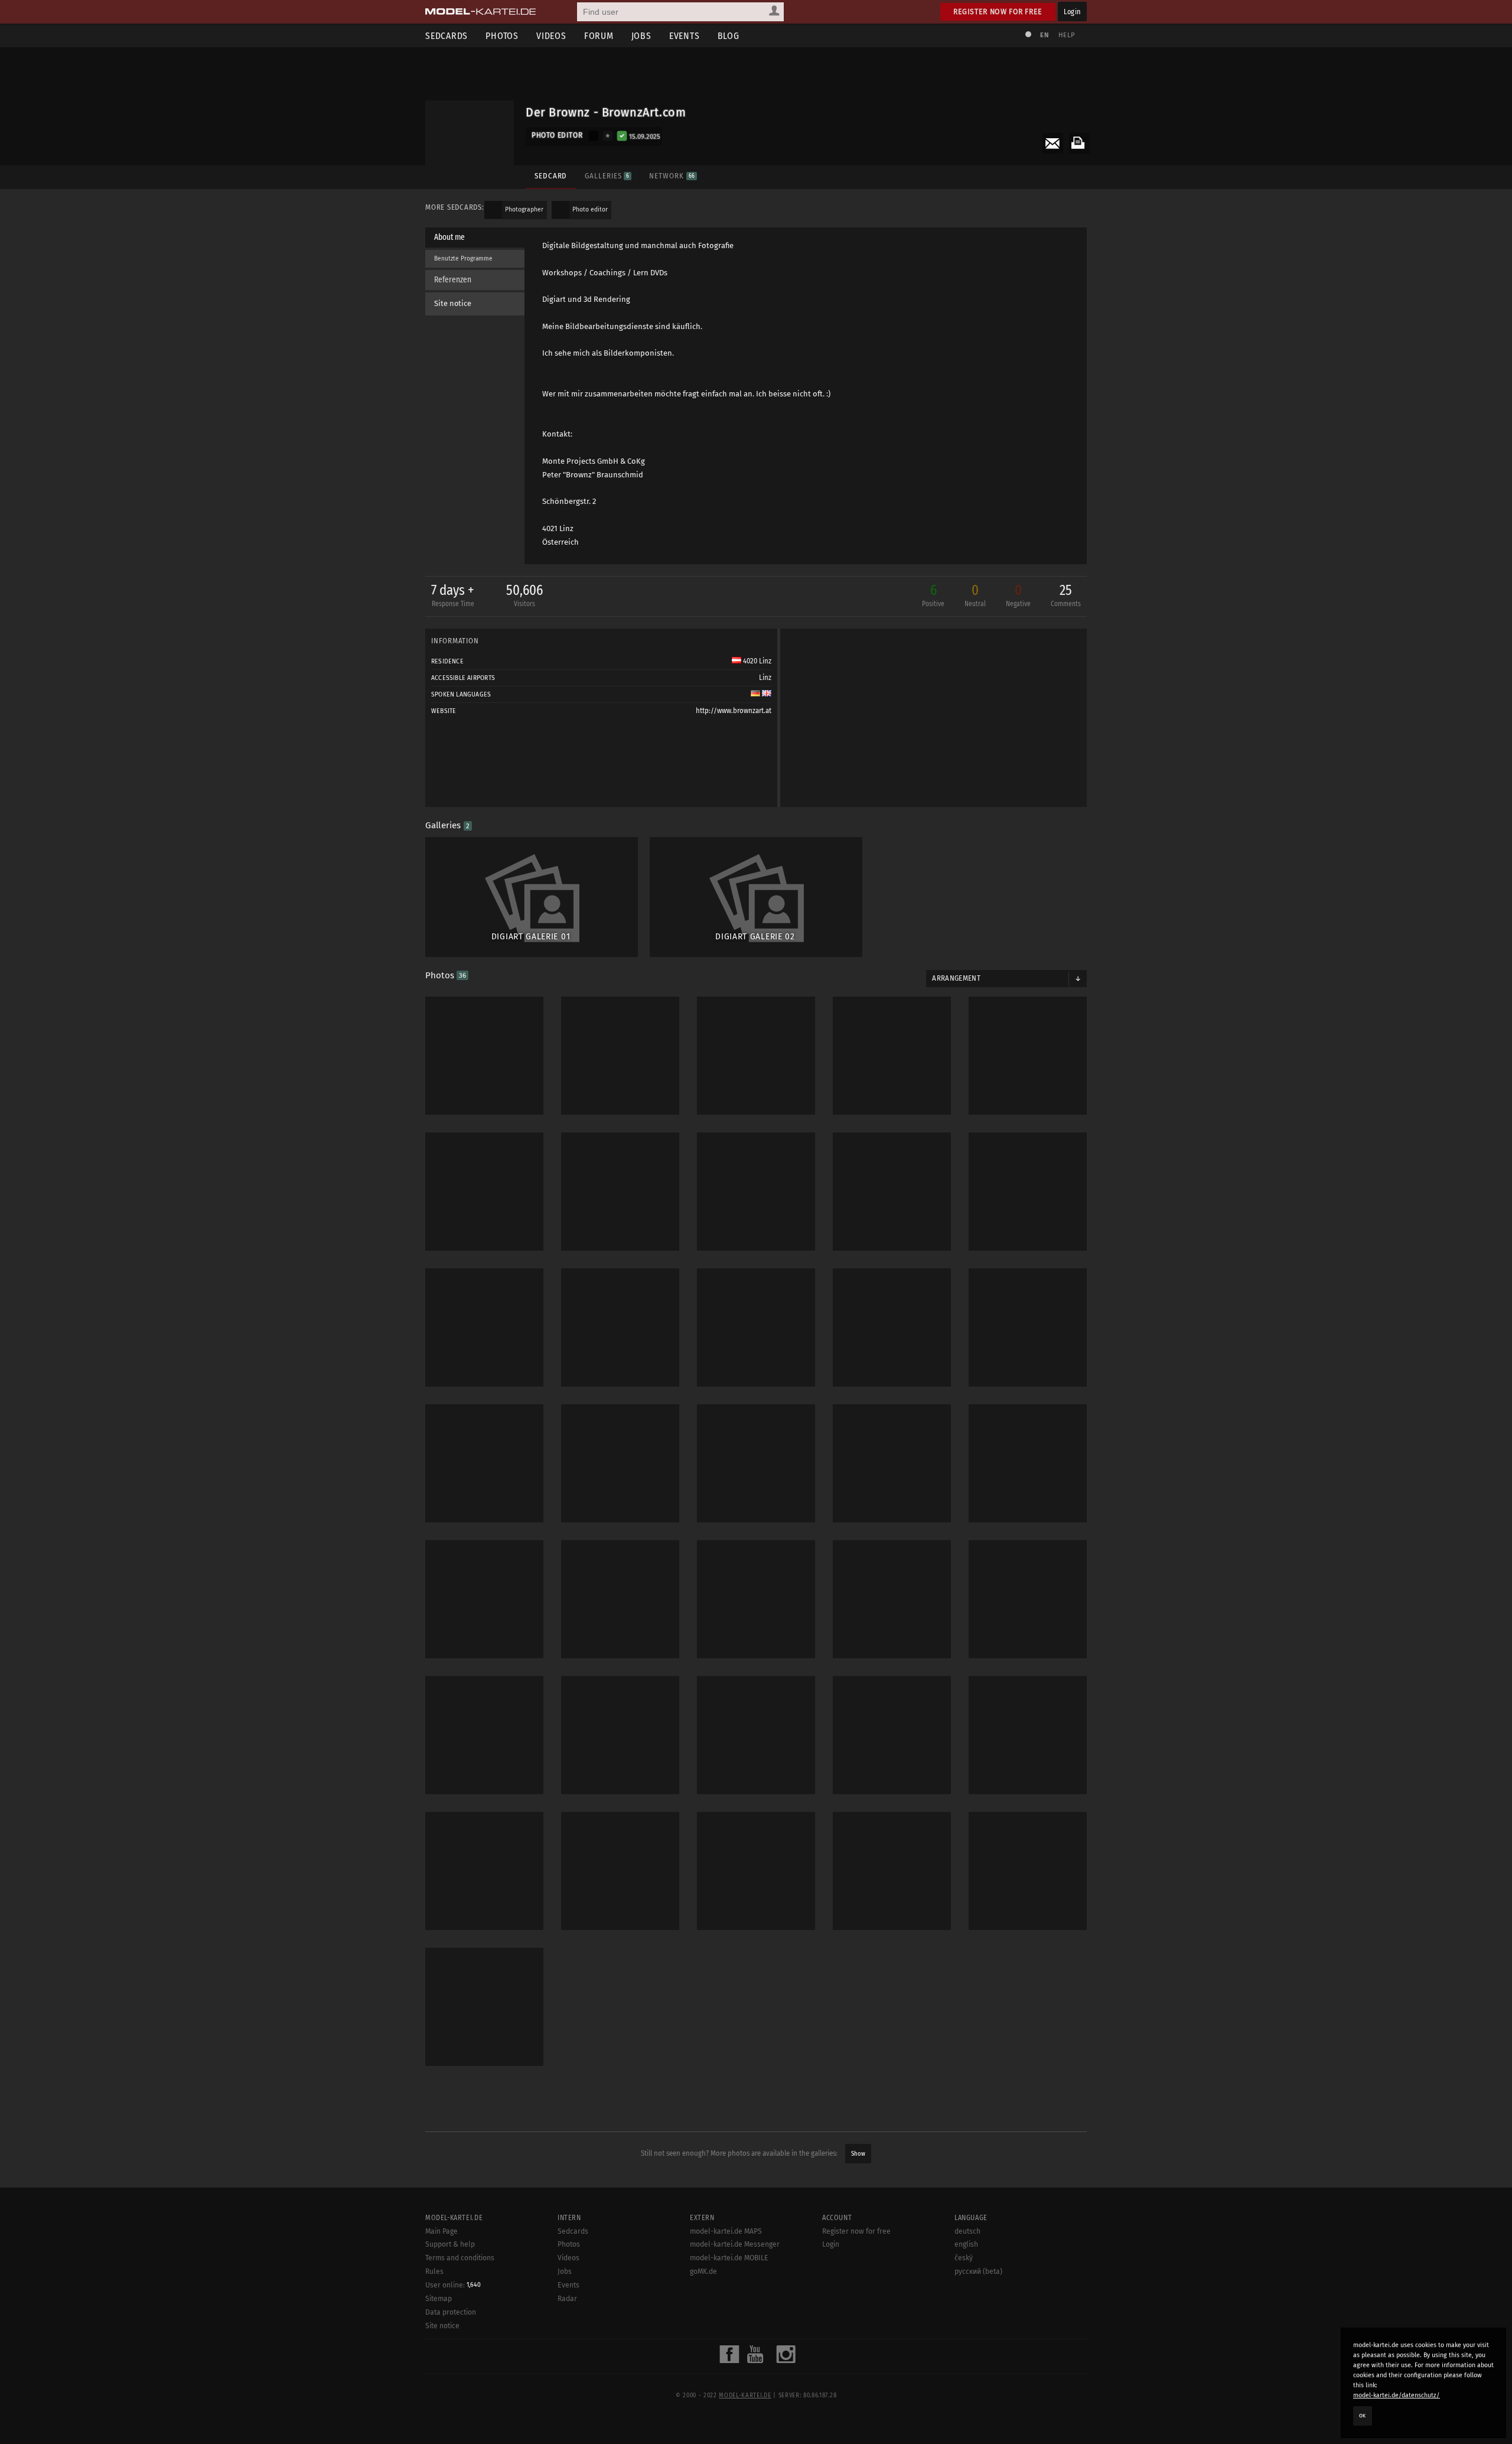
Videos (551, 36)
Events (685, 36)
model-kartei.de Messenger (735, 2244)
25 (1066, 595)
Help (1067, 35)
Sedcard (551, 176)
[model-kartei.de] (480, 12)
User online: (453, 2285)
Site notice (453, 303)
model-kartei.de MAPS (726, 2231)
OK (1363, 2416)
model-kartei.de (745, 2396)
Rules (434, 2271)
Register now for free (998, 12)
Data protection (451, 2312)
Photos (502, 36)
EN (1044, 35)
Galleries (607, 176)
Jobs (641, 36)
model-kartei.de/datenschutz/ (1397, 2395)
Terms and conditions (460, 2258)
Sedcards (447, 36)
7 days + (453, 595)
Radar (567, 2299)
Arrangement (956, 978)
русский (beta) (978, 2271)
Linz (765, 678)
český (964, 2258)
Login (1072, 12)
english (966, 2244)
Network (672, 176)
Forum (599, 36)
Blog (729, 36)
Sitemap (439, 2299)
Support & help (450, 2244)
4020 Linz (756, 661)
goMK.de (703, 2271)
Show (858, 2154)
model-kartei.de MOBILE (729, 2258)
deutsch (967, 2231)
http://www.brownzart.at (734, 711)
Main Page (441, 2231)
